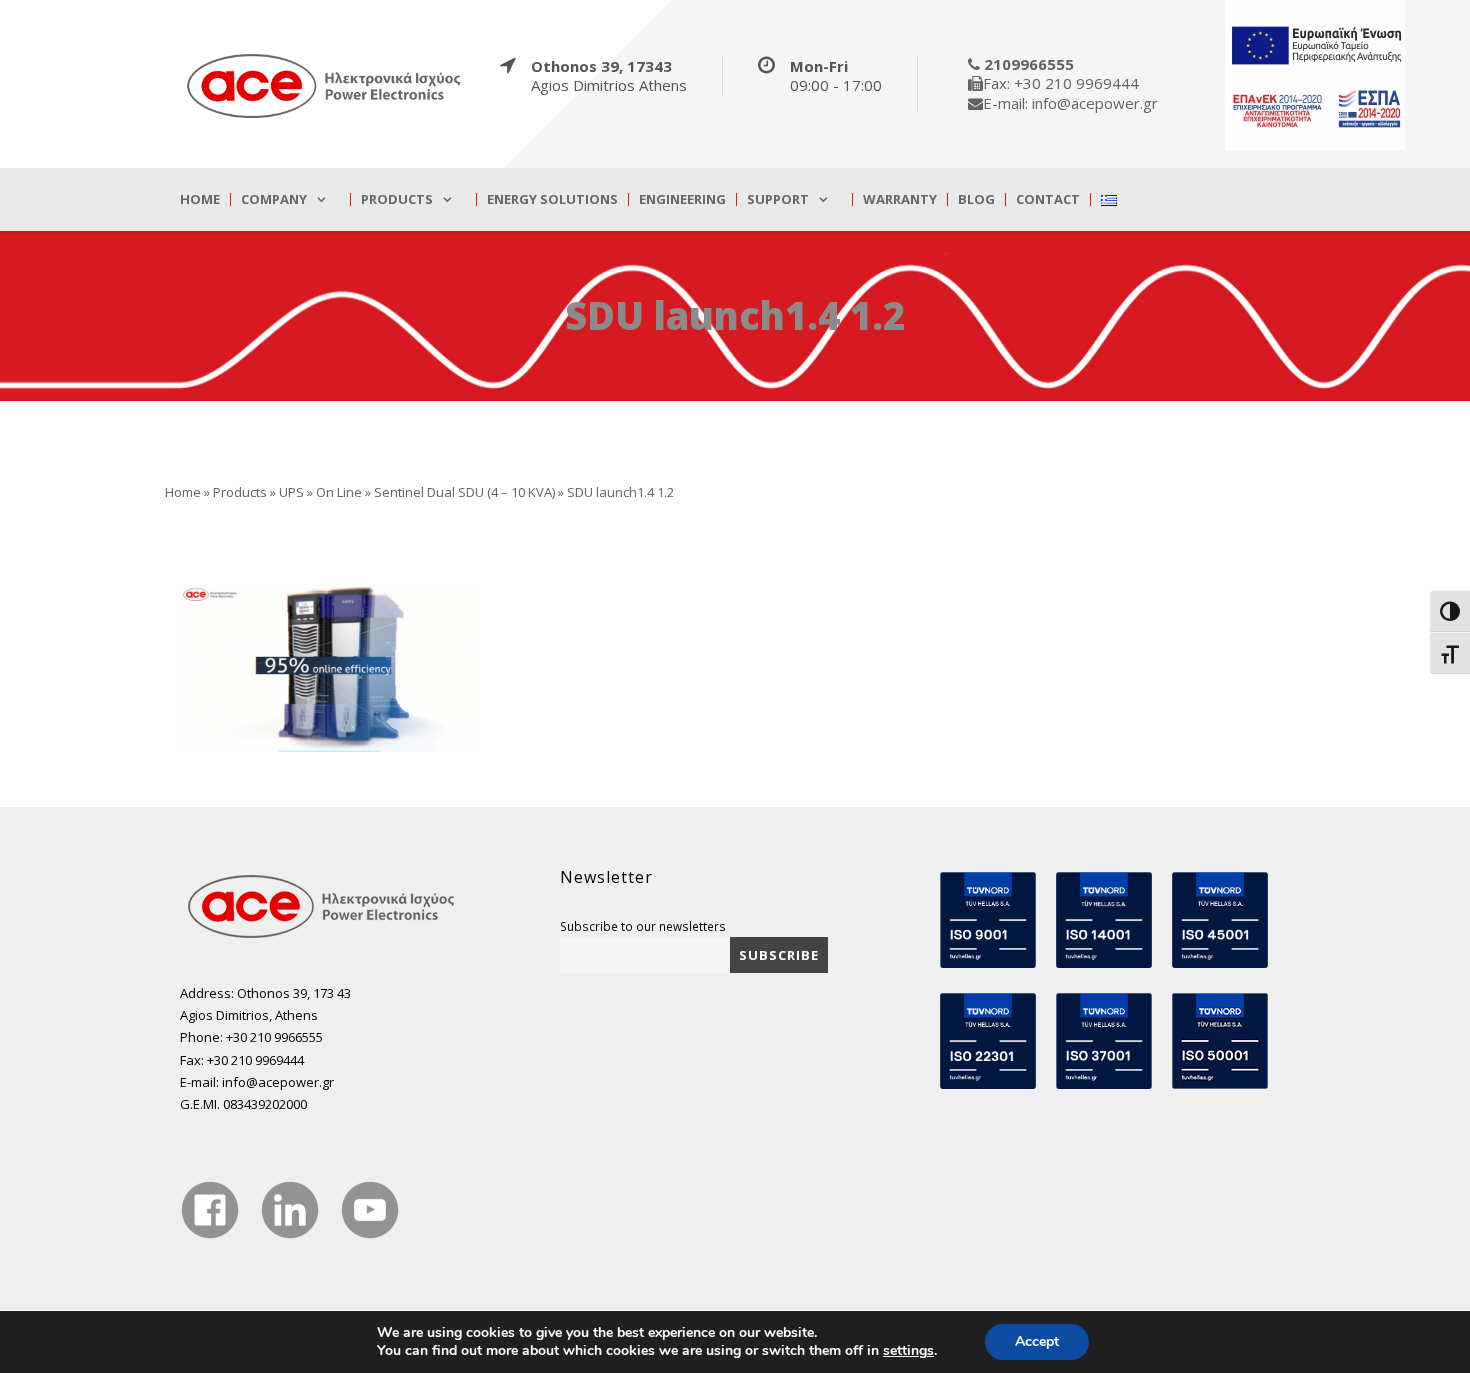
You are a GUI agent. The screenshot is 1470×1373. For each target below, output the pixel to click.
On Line (339, 492)
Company (274, 199)
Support (778, 199)
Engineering (682, 199)
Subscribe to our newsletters (643, 926)
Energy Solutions (552, 199)
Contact (1048, 199)
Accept (1037, 1341)
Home (200, 199)
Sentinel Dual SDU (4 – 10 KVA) (464, 492)
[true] (325, 85)
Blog (976, 199)
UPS (291, 492)
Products (397, 199)
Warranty (900, 199)
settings (908, 1351)
